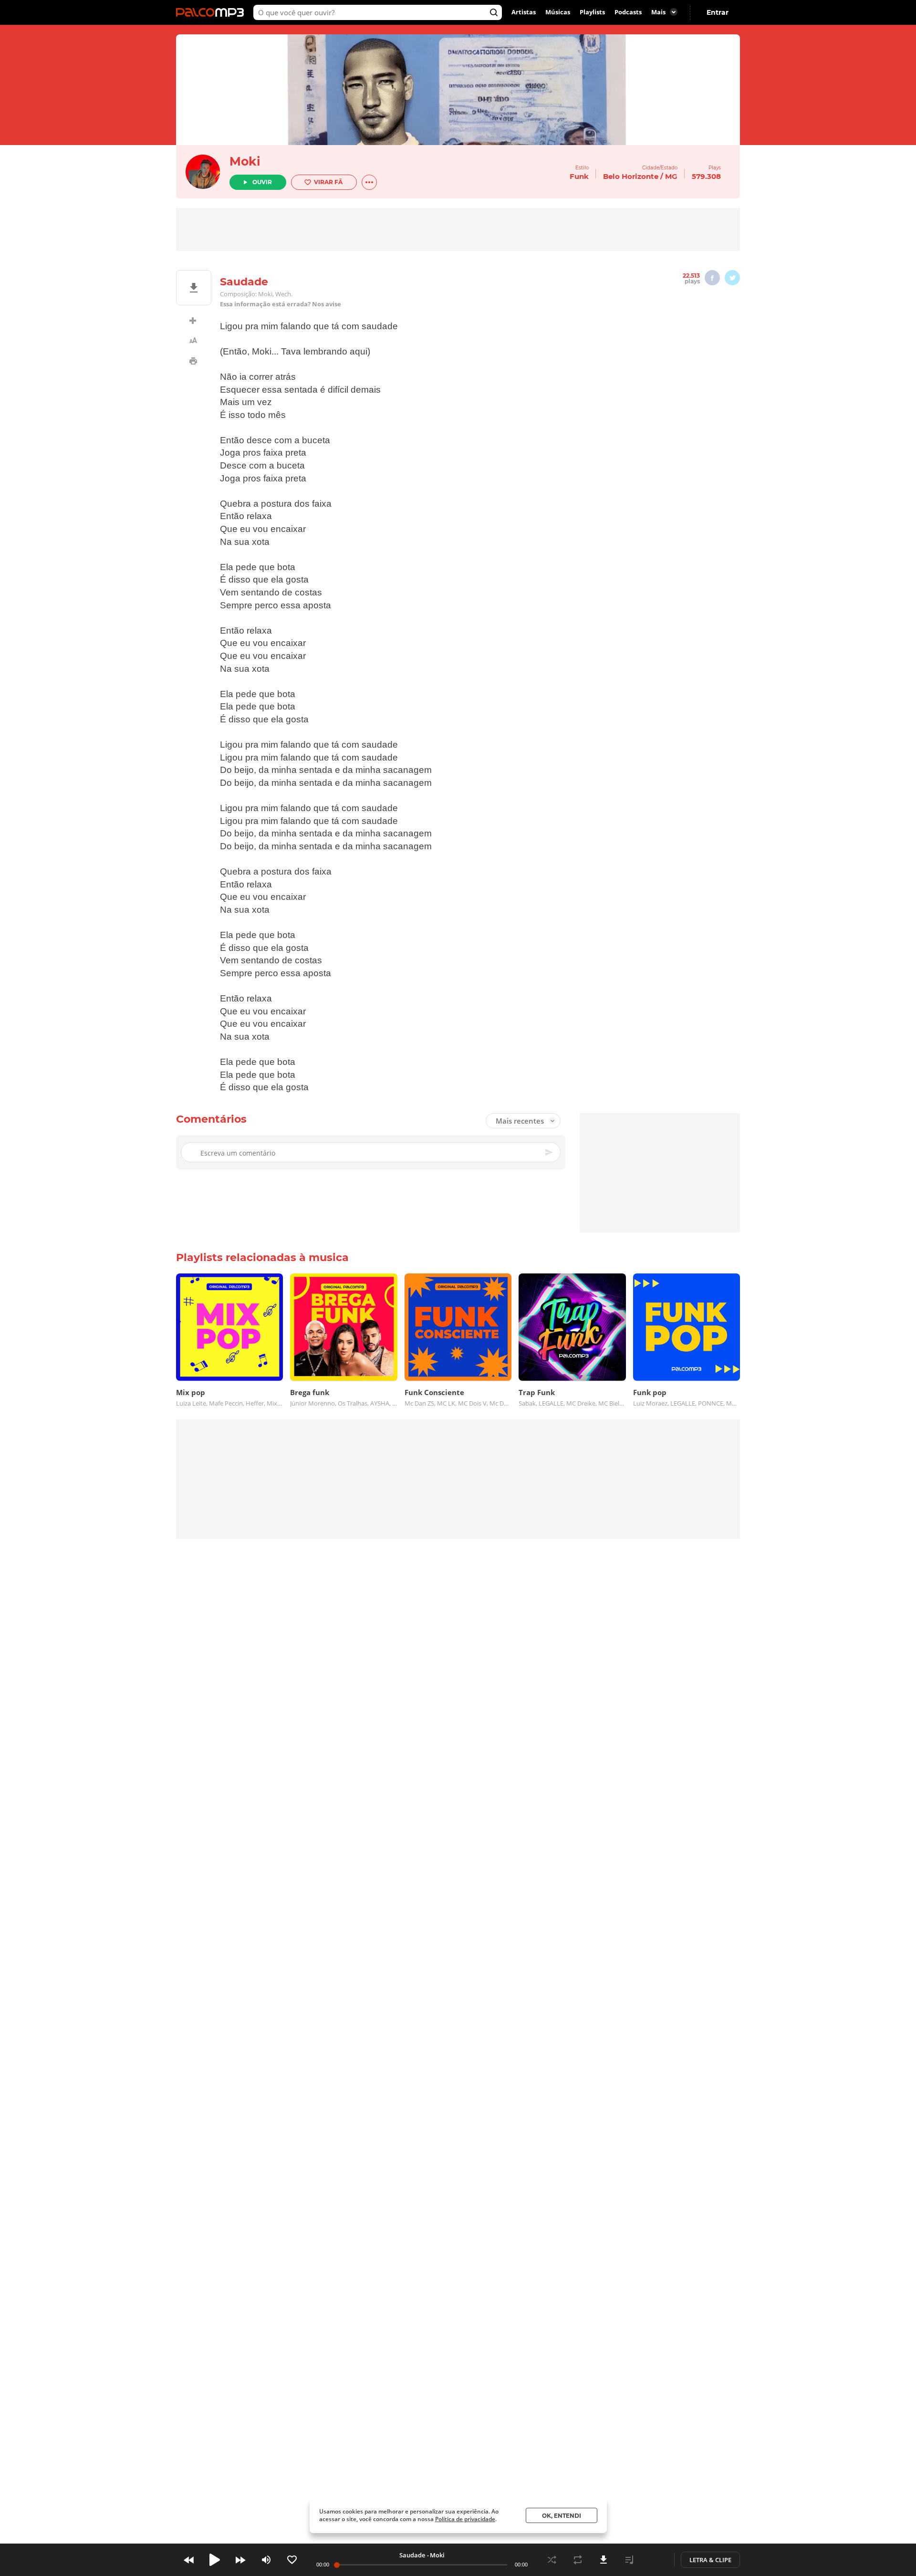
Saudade (412, 2555)
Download (604, 2560)
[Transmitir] (655, 2560)
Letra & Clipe (710, 2560)
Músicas (558, 12)
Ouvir (262, 182)
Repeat (578, 2560)
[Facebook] (712, 278)
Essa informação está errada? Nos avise (281, 304)
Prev (189, 2560)
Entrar (718, 12)
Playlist (629, 2560)
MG (671, 176)
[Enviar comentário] (550, 1152)
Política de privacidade (465, 2519)
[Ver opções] (369, 182)
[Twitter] (732, 278)
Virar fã (328, 182)
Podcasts (628, 12)
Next (240, 2560)
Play (215, 2560)
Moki (245, 161)
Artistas (524, 12)
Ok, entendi (562, 2516)
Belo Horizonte (631, 176)
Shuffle (552, 2560)
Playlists (592, 12)
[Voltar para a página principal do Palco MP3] (212, 12)
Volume (266, 2560)
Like (292, 2560)
